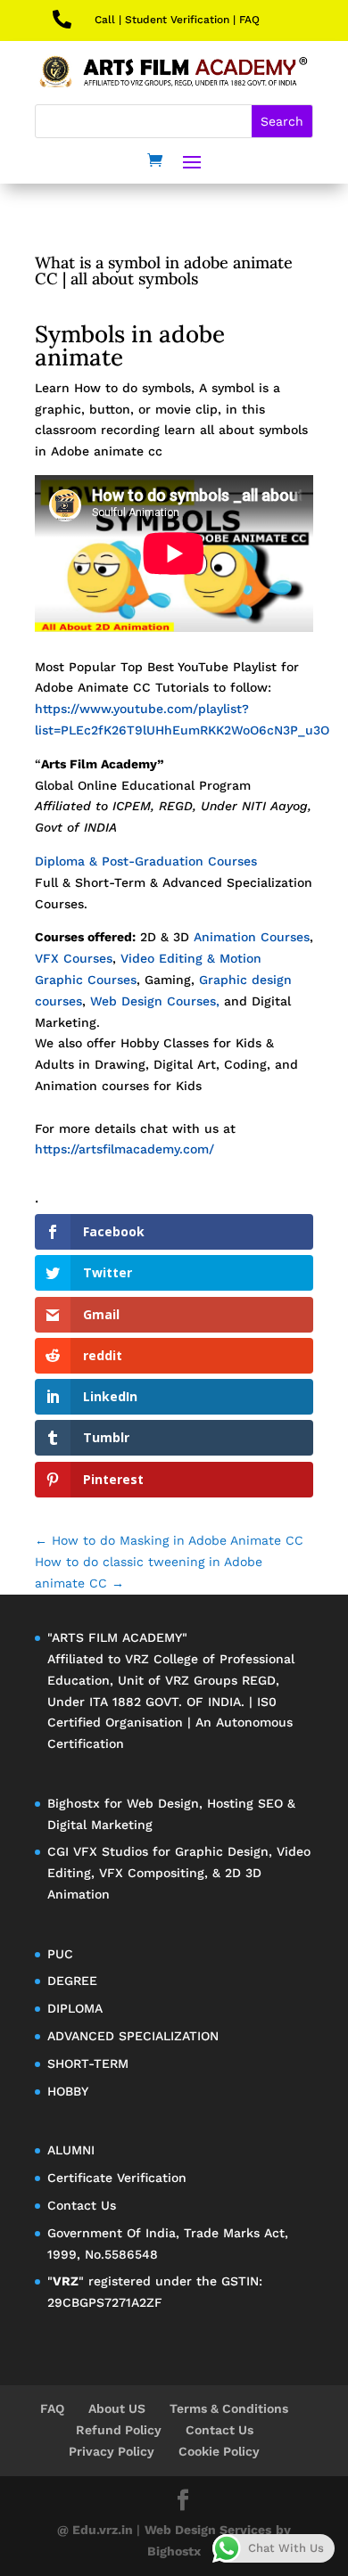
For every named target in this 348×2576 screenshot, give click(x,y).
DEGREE (72, 1981)
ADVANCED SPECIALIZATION (133, 2036)
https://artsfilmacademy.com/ (124, 1149)
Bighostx (76, 1803)
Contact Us (82, 2205)
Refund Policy (119, 2430)
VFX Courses (74, 958)
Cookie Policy (219, 2451)
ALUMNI (71, 2150)
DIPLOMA (75, 2008)
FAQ (249, 20)
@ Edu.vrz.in (97, 2530)
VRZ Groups (201, 1680)
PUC (60, 1954)
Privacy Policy (112, 2451)
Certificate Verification (117, 2178)
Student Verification (177, 20)
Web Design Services (208, 2530)
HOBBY (68, 2091)
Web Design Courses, (157, 1001)
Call (105, 20)
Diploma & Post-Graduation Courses (146, 861)
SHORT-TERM (88, 2063)
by (283, 2530)
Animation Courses (252, 937)
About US (117, 2408)
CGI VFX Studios (98, 1851)
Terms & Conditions (229, 2408)
